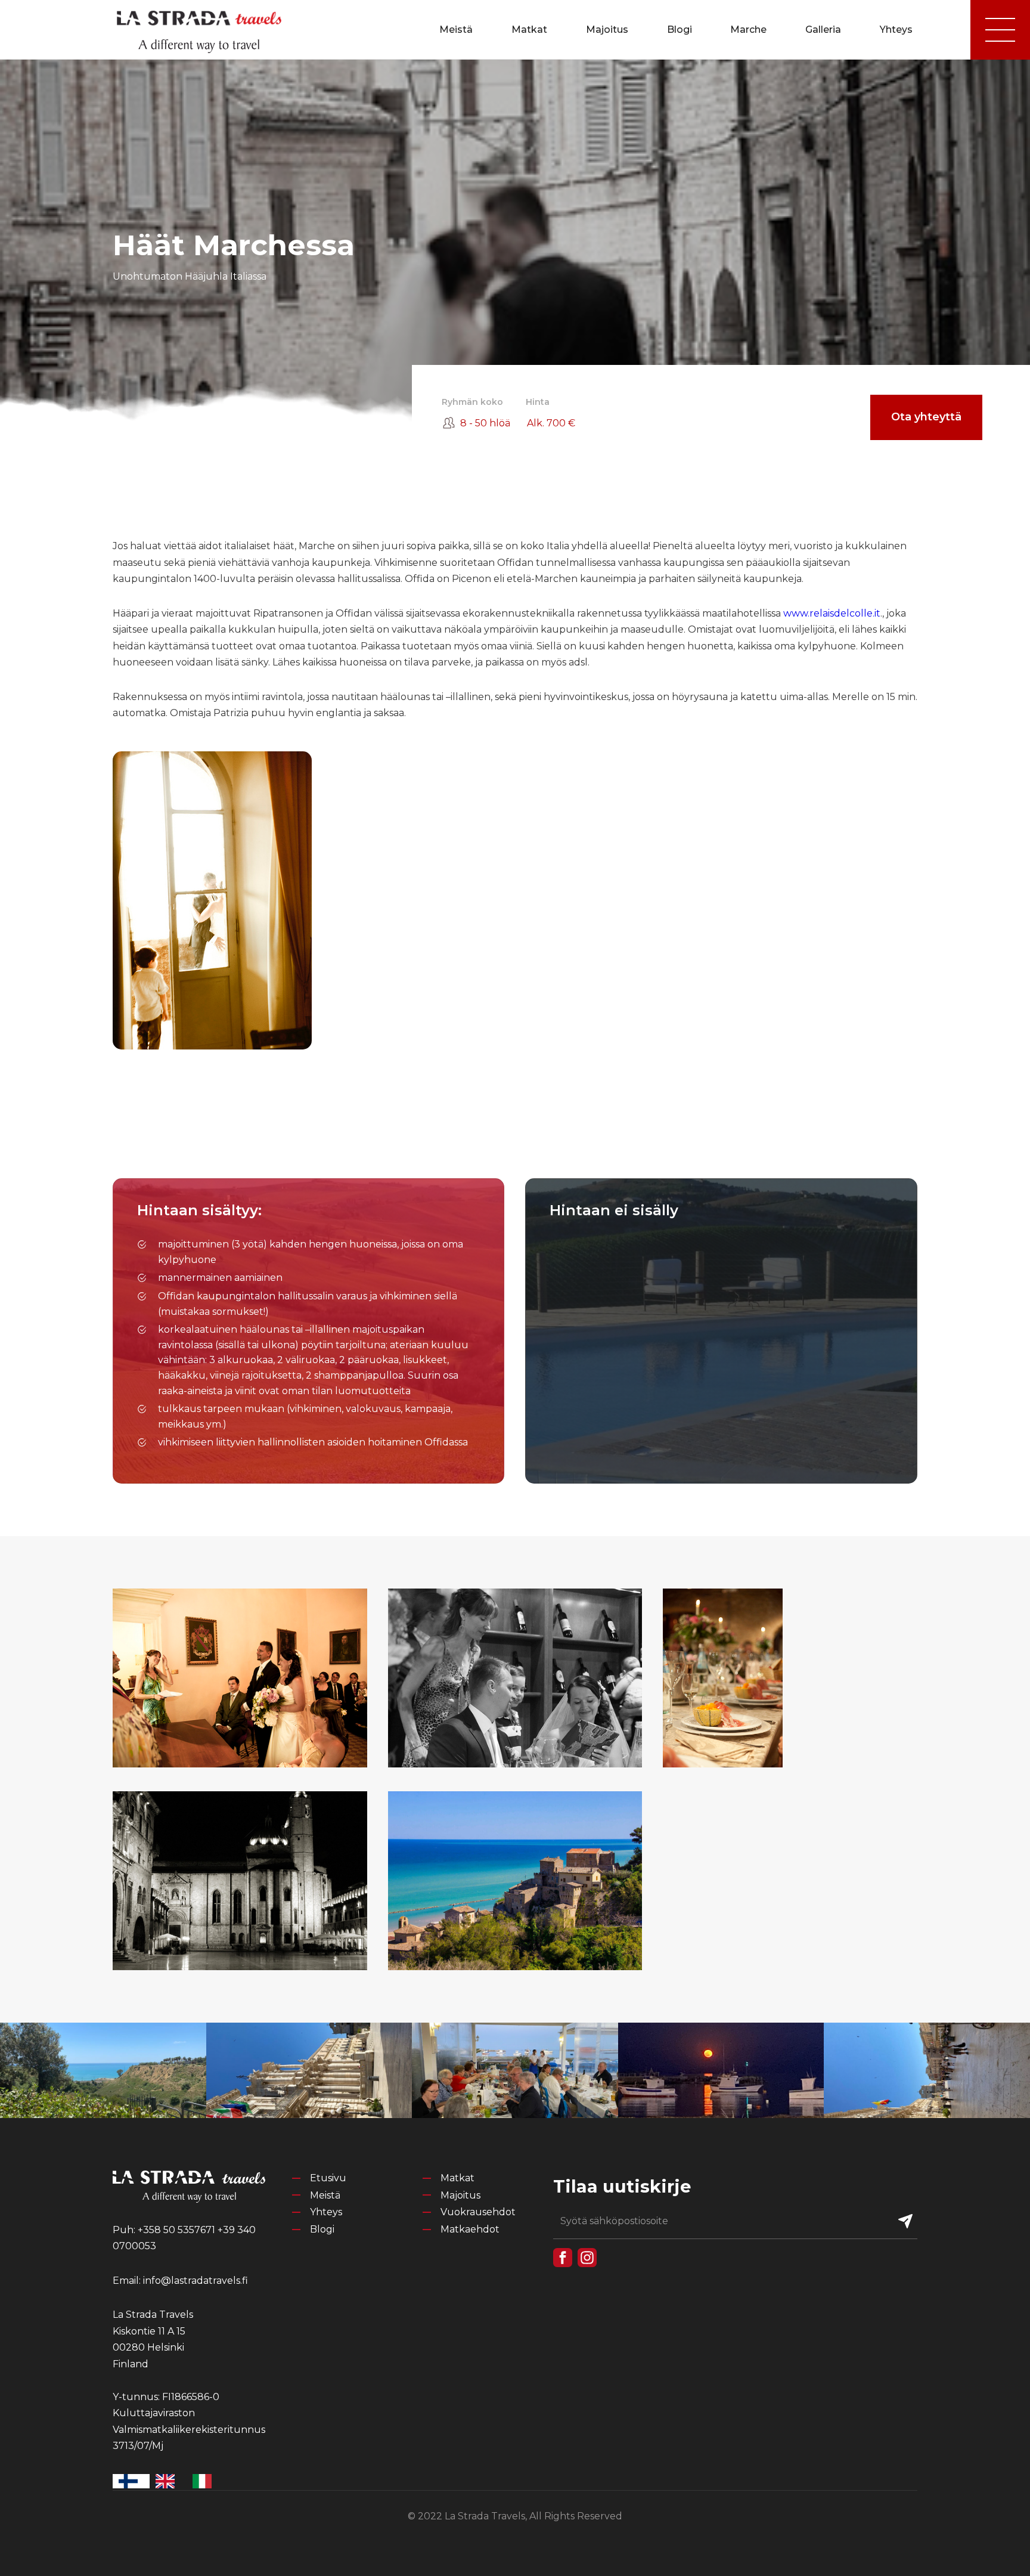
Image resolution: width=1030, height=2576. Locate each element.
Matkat (529, 30)
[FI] (131, 2481)
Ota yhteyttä (926, 417)
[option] (168, 2481)
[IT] (205, 2481)
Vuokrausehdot (478, 2212)
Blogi (680, 30)
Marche (748, 30)
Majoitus (607, 30)
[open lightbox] (240, 1678)
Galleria (823, 30)
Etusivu (328, 2178)
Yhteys (896, 30)
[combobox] (131, 2481)
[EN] (168, 2481)
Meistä (456, 30)
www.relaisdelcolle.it (832, 613)
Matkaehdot (470, 2229)
